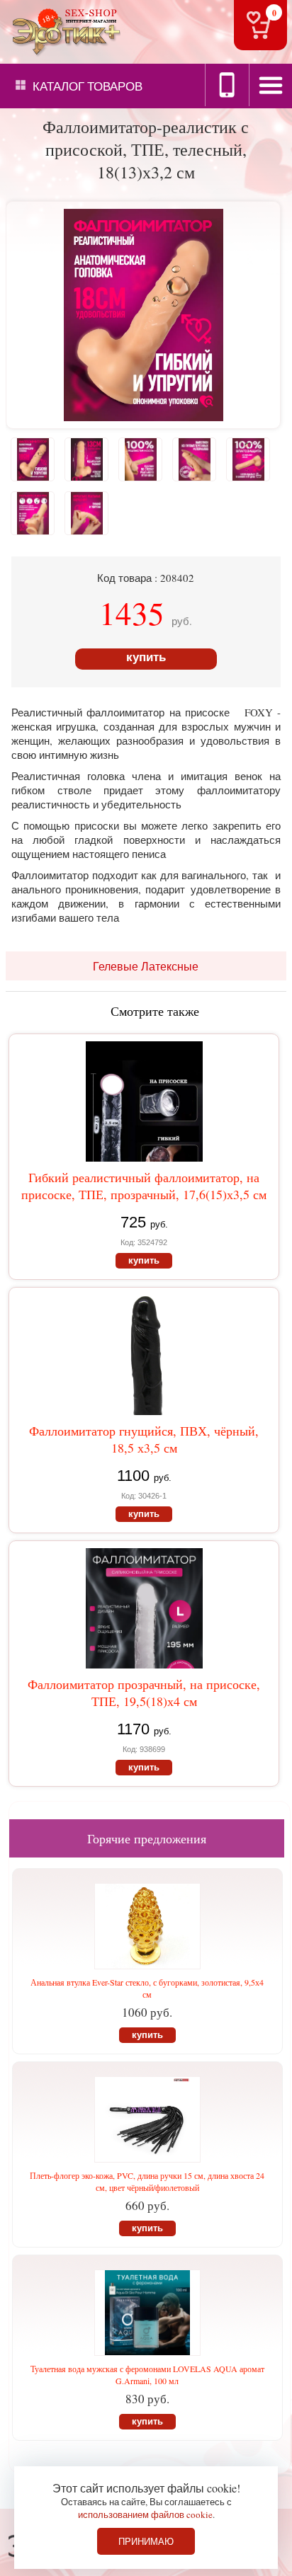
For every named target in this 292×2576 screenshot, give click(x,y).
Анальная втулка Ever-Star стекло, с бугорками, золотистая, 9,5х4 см (147, 1988)
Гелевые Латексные (146, 966)
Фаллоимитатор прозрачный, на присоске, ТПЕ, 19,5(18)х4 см (144, 1693)
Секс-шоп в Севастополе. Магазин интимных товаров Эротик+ (64, 31)
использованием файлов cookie (145, 2514)
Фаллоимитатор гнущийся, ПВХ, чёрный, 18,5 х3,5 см (144, 1439)
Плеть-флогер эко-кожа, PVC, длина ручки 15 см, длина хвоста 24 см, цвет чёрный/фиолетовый (147, 2181)
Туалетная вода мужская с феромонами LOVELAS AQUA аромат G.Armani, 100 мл (147, 2375)
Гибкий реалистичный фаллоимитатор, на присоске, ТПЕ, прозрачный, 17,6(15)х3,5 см (144, 1186)
